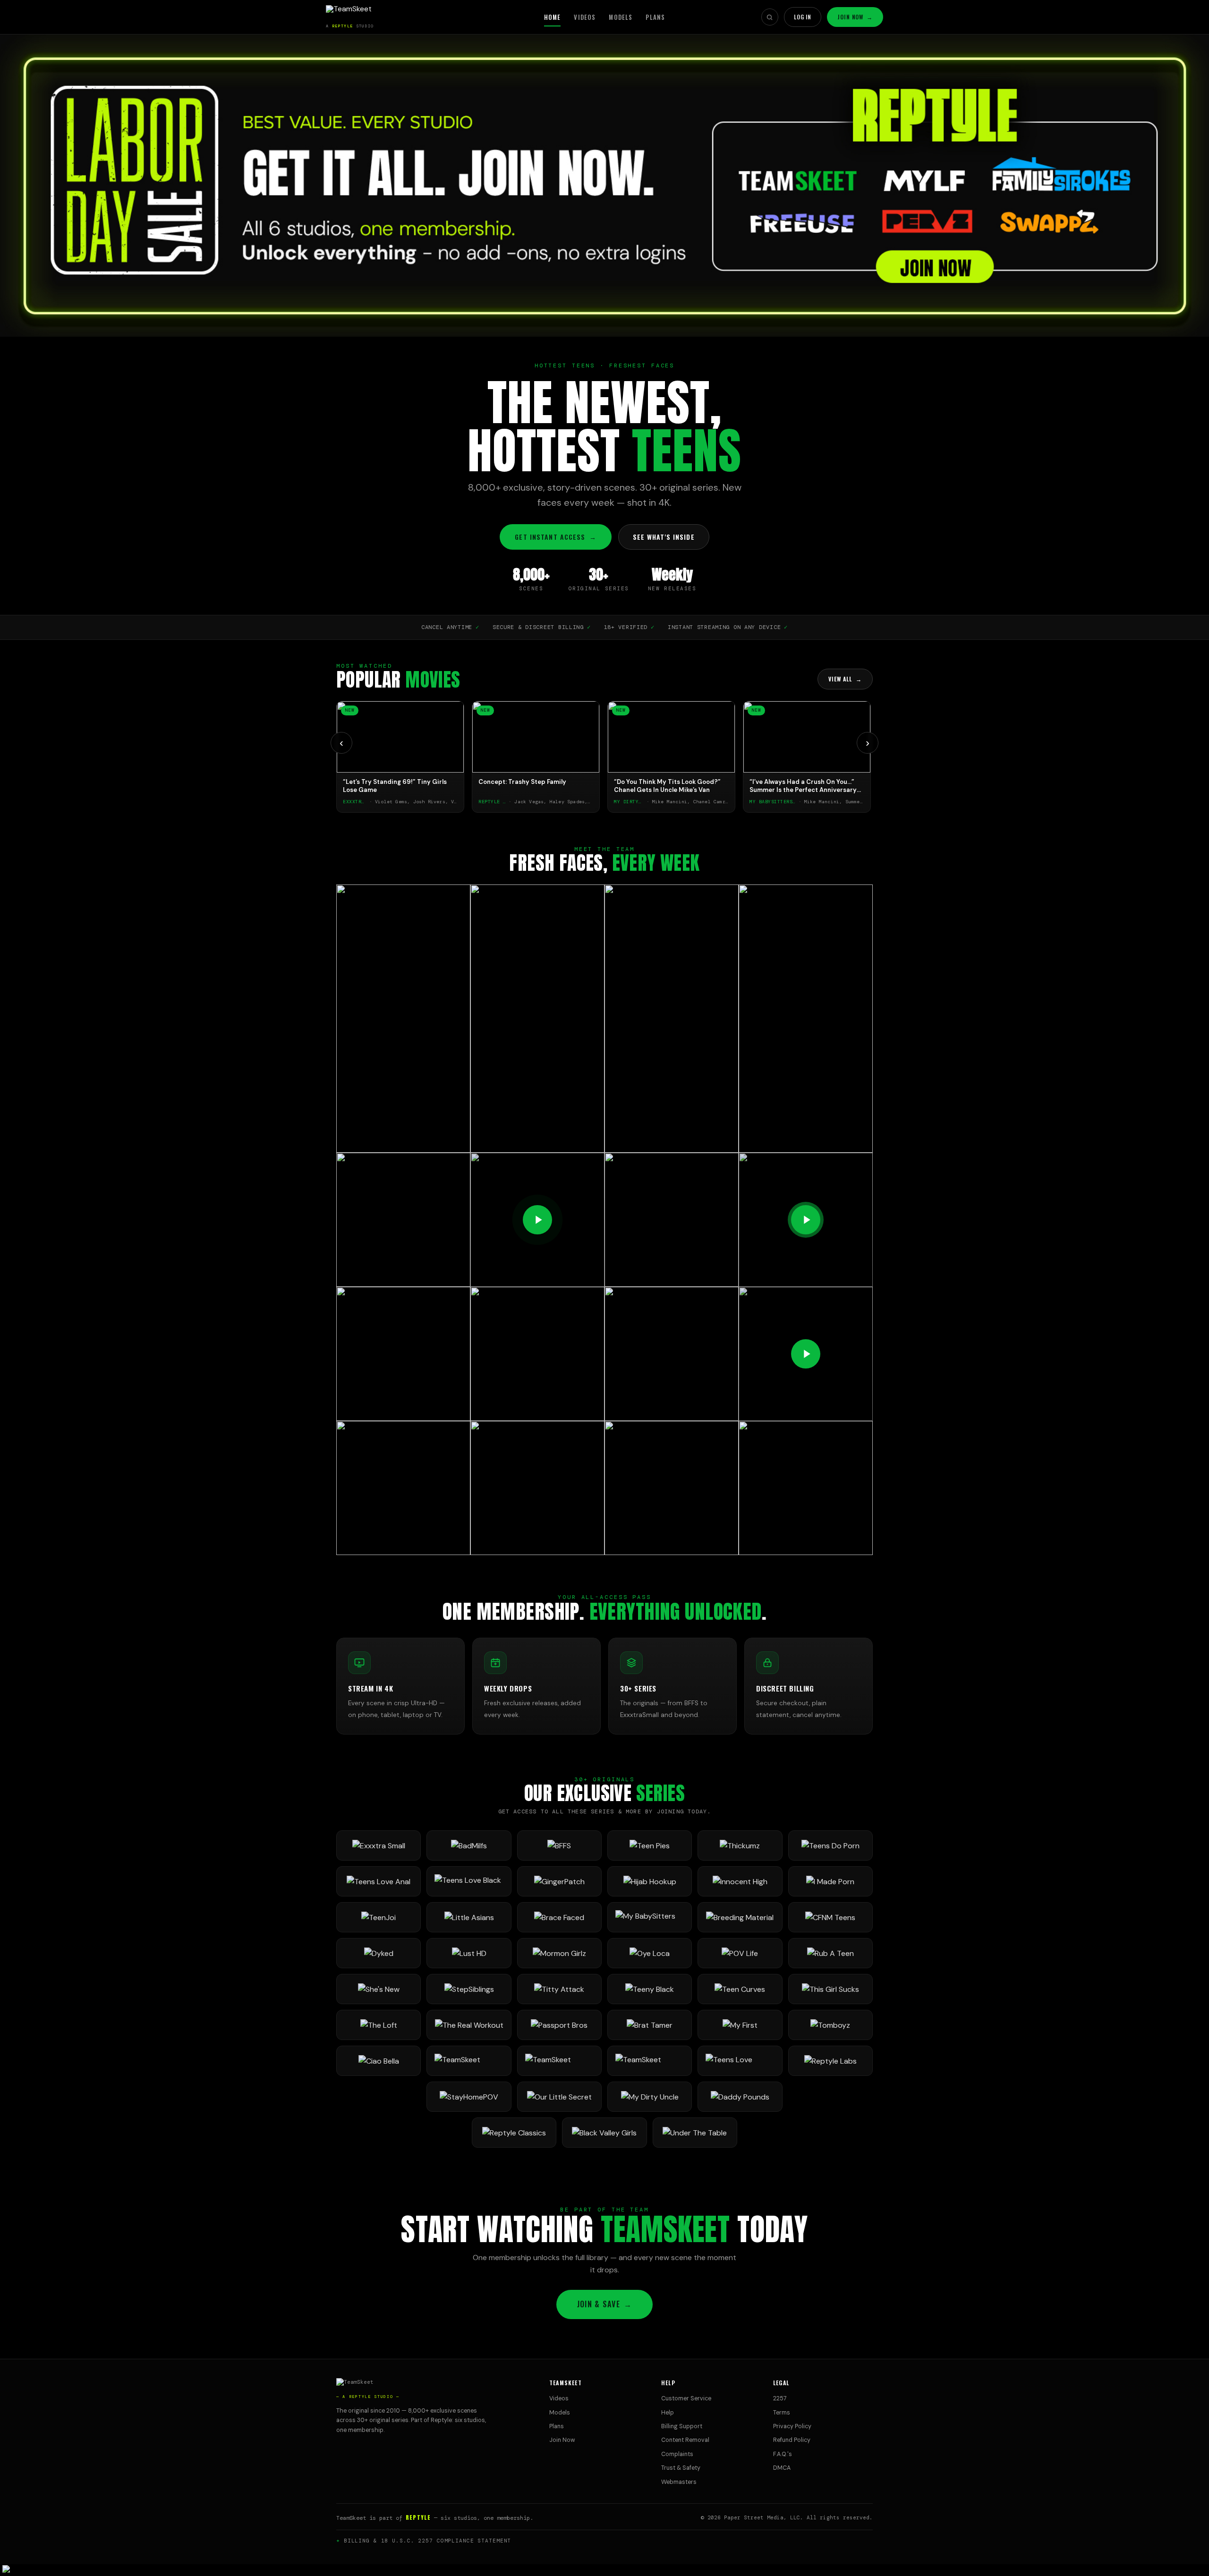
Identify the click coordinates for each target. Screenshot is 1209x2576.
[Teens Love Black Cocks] (469, 1881)
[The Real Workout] (469, 2025)
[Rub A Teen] (830, 1953)
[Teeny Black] (650, 1989)
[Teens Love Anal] (379, 1881)
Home (553, 17)
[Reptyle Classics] (514, 2133)
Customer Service (686, 2398)
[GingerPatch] (559, 1881)
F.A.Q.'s (783, 2454)
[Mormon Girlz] (559, 1953)
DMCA (782, 2468)
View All (845, 679)
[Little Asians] (469, 1917)
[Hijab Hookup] (650, 1881)
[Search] (770, 17)
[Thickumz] (740, 1845)
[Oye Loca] (650, 1953)
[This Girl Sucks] (830, 1989)
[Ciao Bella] (379, 2061)
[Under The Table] (695, 2133)
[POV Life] (740, 1953)
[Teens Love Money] (740, 2061)
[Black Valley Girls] (604, 2133)
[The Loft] (379, 2025)
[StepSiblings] (469, 1989)
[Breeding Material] (740, 1917)
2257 (780, 2398)
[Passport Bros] (559, 2025)
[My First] (740, 2025)
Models (621, 17)
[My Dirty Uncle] (650, 2097)
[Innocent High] (740, 1881)
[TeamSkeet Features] (559, 2061)
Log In (803, 17)
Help (668, 2413)
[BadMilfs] (469, 1845)
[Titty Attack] (559, 1989)
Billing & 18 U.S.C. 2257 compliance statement (428, 2541)
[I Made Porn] (830, 1881)
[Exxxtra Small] (379, 1845)
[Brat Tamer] (650, 2025)
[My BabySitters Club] (650, 1917)
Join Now (855, 17)
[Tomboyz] (830, 2025)
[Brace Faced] (559, 1917)
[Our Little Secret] (559, 2097)
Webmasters (679, 2482)
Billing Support (682, 2426)
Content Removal (685, 2440)
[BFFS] (559, 1845)
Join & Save (604, 2304)
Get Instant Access (555, 537)
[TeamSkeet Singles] (469, 2061)
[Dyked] (379, 1953)
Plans (655, 17)
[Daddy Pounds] (740, 2097)
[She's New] (379, 1989)
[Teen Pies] (650, 1845)
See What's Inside (664, 537)
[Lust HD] (469, 1953)
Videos (585, 17)
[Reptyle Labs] (830, 2061)
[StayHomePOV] (469, 2097)
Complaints (677, 2454)
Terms (782, 2413)
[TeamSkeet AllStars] (650, 2061)
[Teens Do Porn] (830, 1845)
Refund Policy (792, 2440)
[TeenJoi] (379, 1917)
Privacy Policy (792, 2426)
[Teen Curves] (740, 1989)
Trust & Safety (681, 2468)
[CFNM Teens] (830, 1917)
